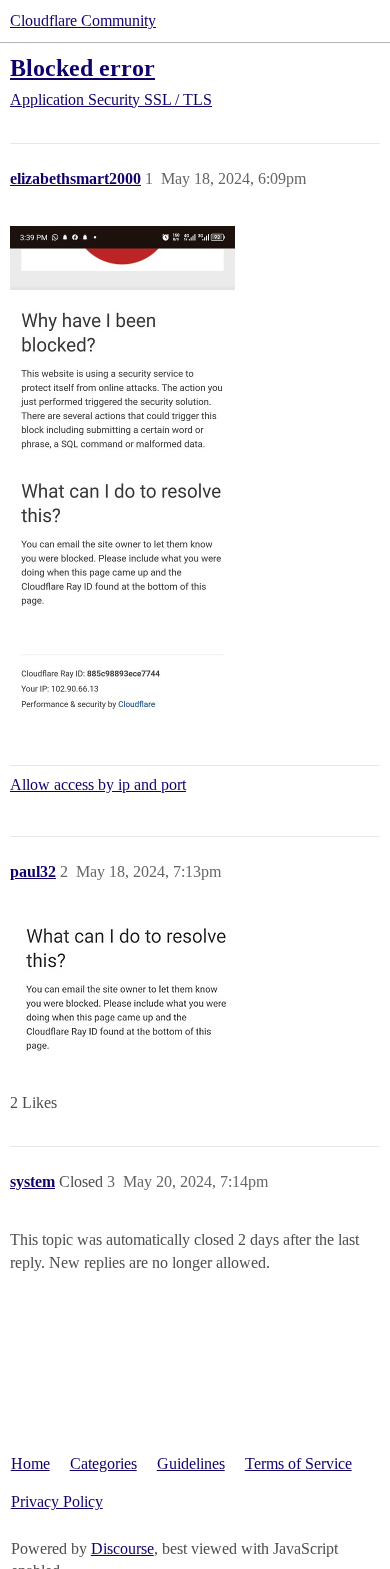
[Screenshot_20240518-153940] (122, 476)
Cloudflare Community (83, 20)
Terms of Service (298, 1463)
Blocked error (82, 67)
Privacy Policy (57, 1501)
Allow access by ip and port (98, 784)
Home (30, 1463)
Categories (103, 1463)
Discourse (122, 1548)
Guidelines (191, 1463)
